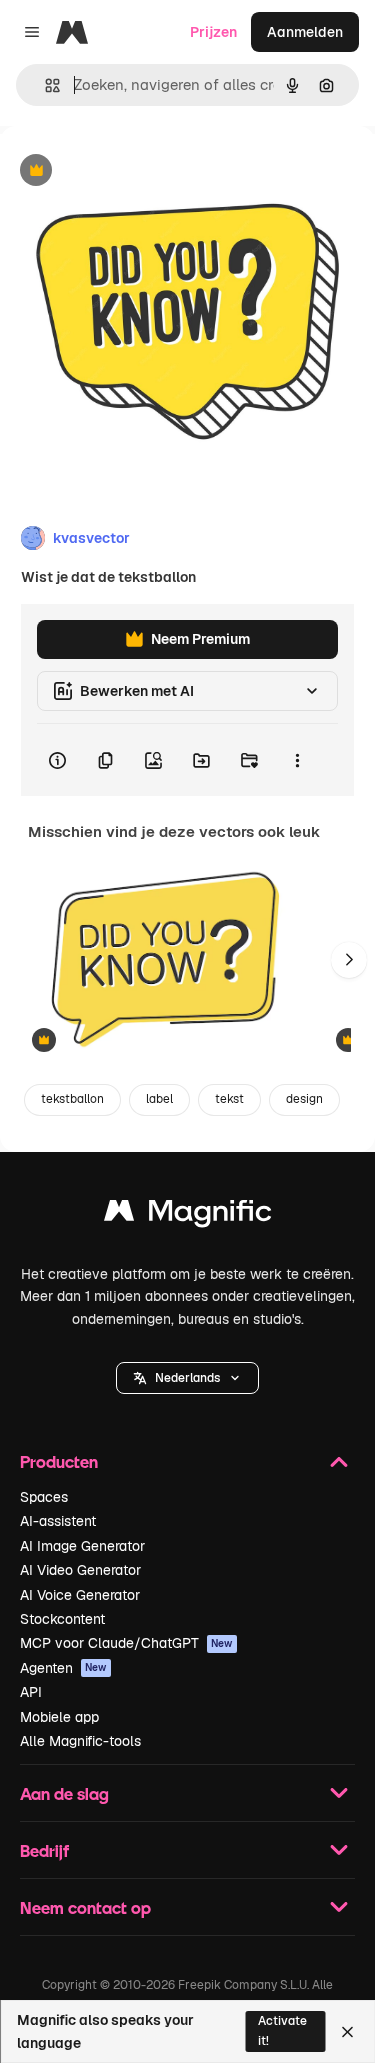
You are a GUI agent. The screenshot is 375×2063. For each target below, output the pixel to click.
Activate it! (282, 2030)
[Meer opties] (297, 760)
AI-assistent (58, 1521)
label (159, 1099)
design (304, 1099)
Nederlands (187, 1378)
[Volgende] (349, 960)
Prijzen (213, 32)
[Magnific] (188, 1215)
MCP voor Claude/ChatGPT (126, 1643)
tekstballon (72, 1099)
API (31, 1692)
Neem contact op (85, 1907)
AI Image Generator (82, 1546)
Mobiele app (59, 1717)
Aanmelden (305, 32)
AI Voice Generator (80, 1595)
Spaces (44, 1497)
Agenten (63, 1668)
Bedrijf (44, 1850)
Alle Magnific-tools (80, 1741)
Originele (131, 171)
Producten (59, 1461)
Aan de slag (64, 1793)
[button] (187, 1378)
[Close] (347, 2032)
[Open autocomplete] (44, 85)
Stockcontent (62, 1619)
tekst (229, 1099)
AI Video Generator (80, 1570)
